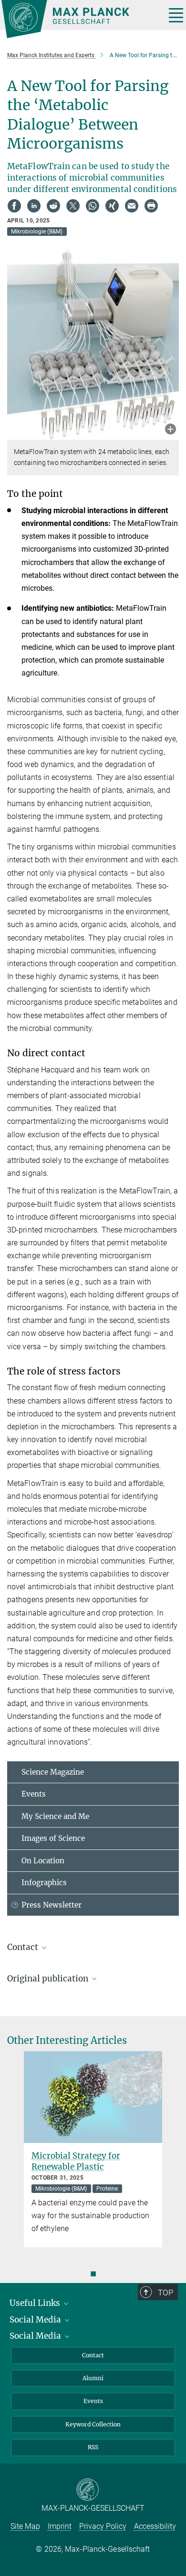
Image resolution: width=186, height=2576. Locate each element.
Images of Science (53, 1838)
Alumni (93, 2378)
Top (165, 2293)
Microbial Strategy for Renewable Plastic (76, 2161)
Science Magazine (53, 1772)
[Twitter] (73, 206)
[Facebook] (14, 206)
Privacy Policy (103, 2526)
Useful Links (36, 2303)
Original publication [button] (49, 1979)
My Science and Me (55, 1816)
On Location (43, 1861)
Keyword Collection (93, 2424)
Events (34, 1794)
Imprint (60, 2526)
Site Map (25, 2526)
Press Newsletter (52, 1905)
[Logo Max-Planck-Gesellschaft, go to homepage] (80, 19)
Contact (93, 2355)
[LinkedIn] (34, 206)
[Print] (151, 206)
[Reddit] (53, 206)
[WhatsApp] (93, 206)
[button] (170, 430)
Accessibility (155, 2526)
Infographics (44, 1883)
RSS (93, 2447)
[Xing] (112, 206)
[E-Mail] (132, 206)
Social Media (36, 2320)
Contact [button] (24, 1947)
